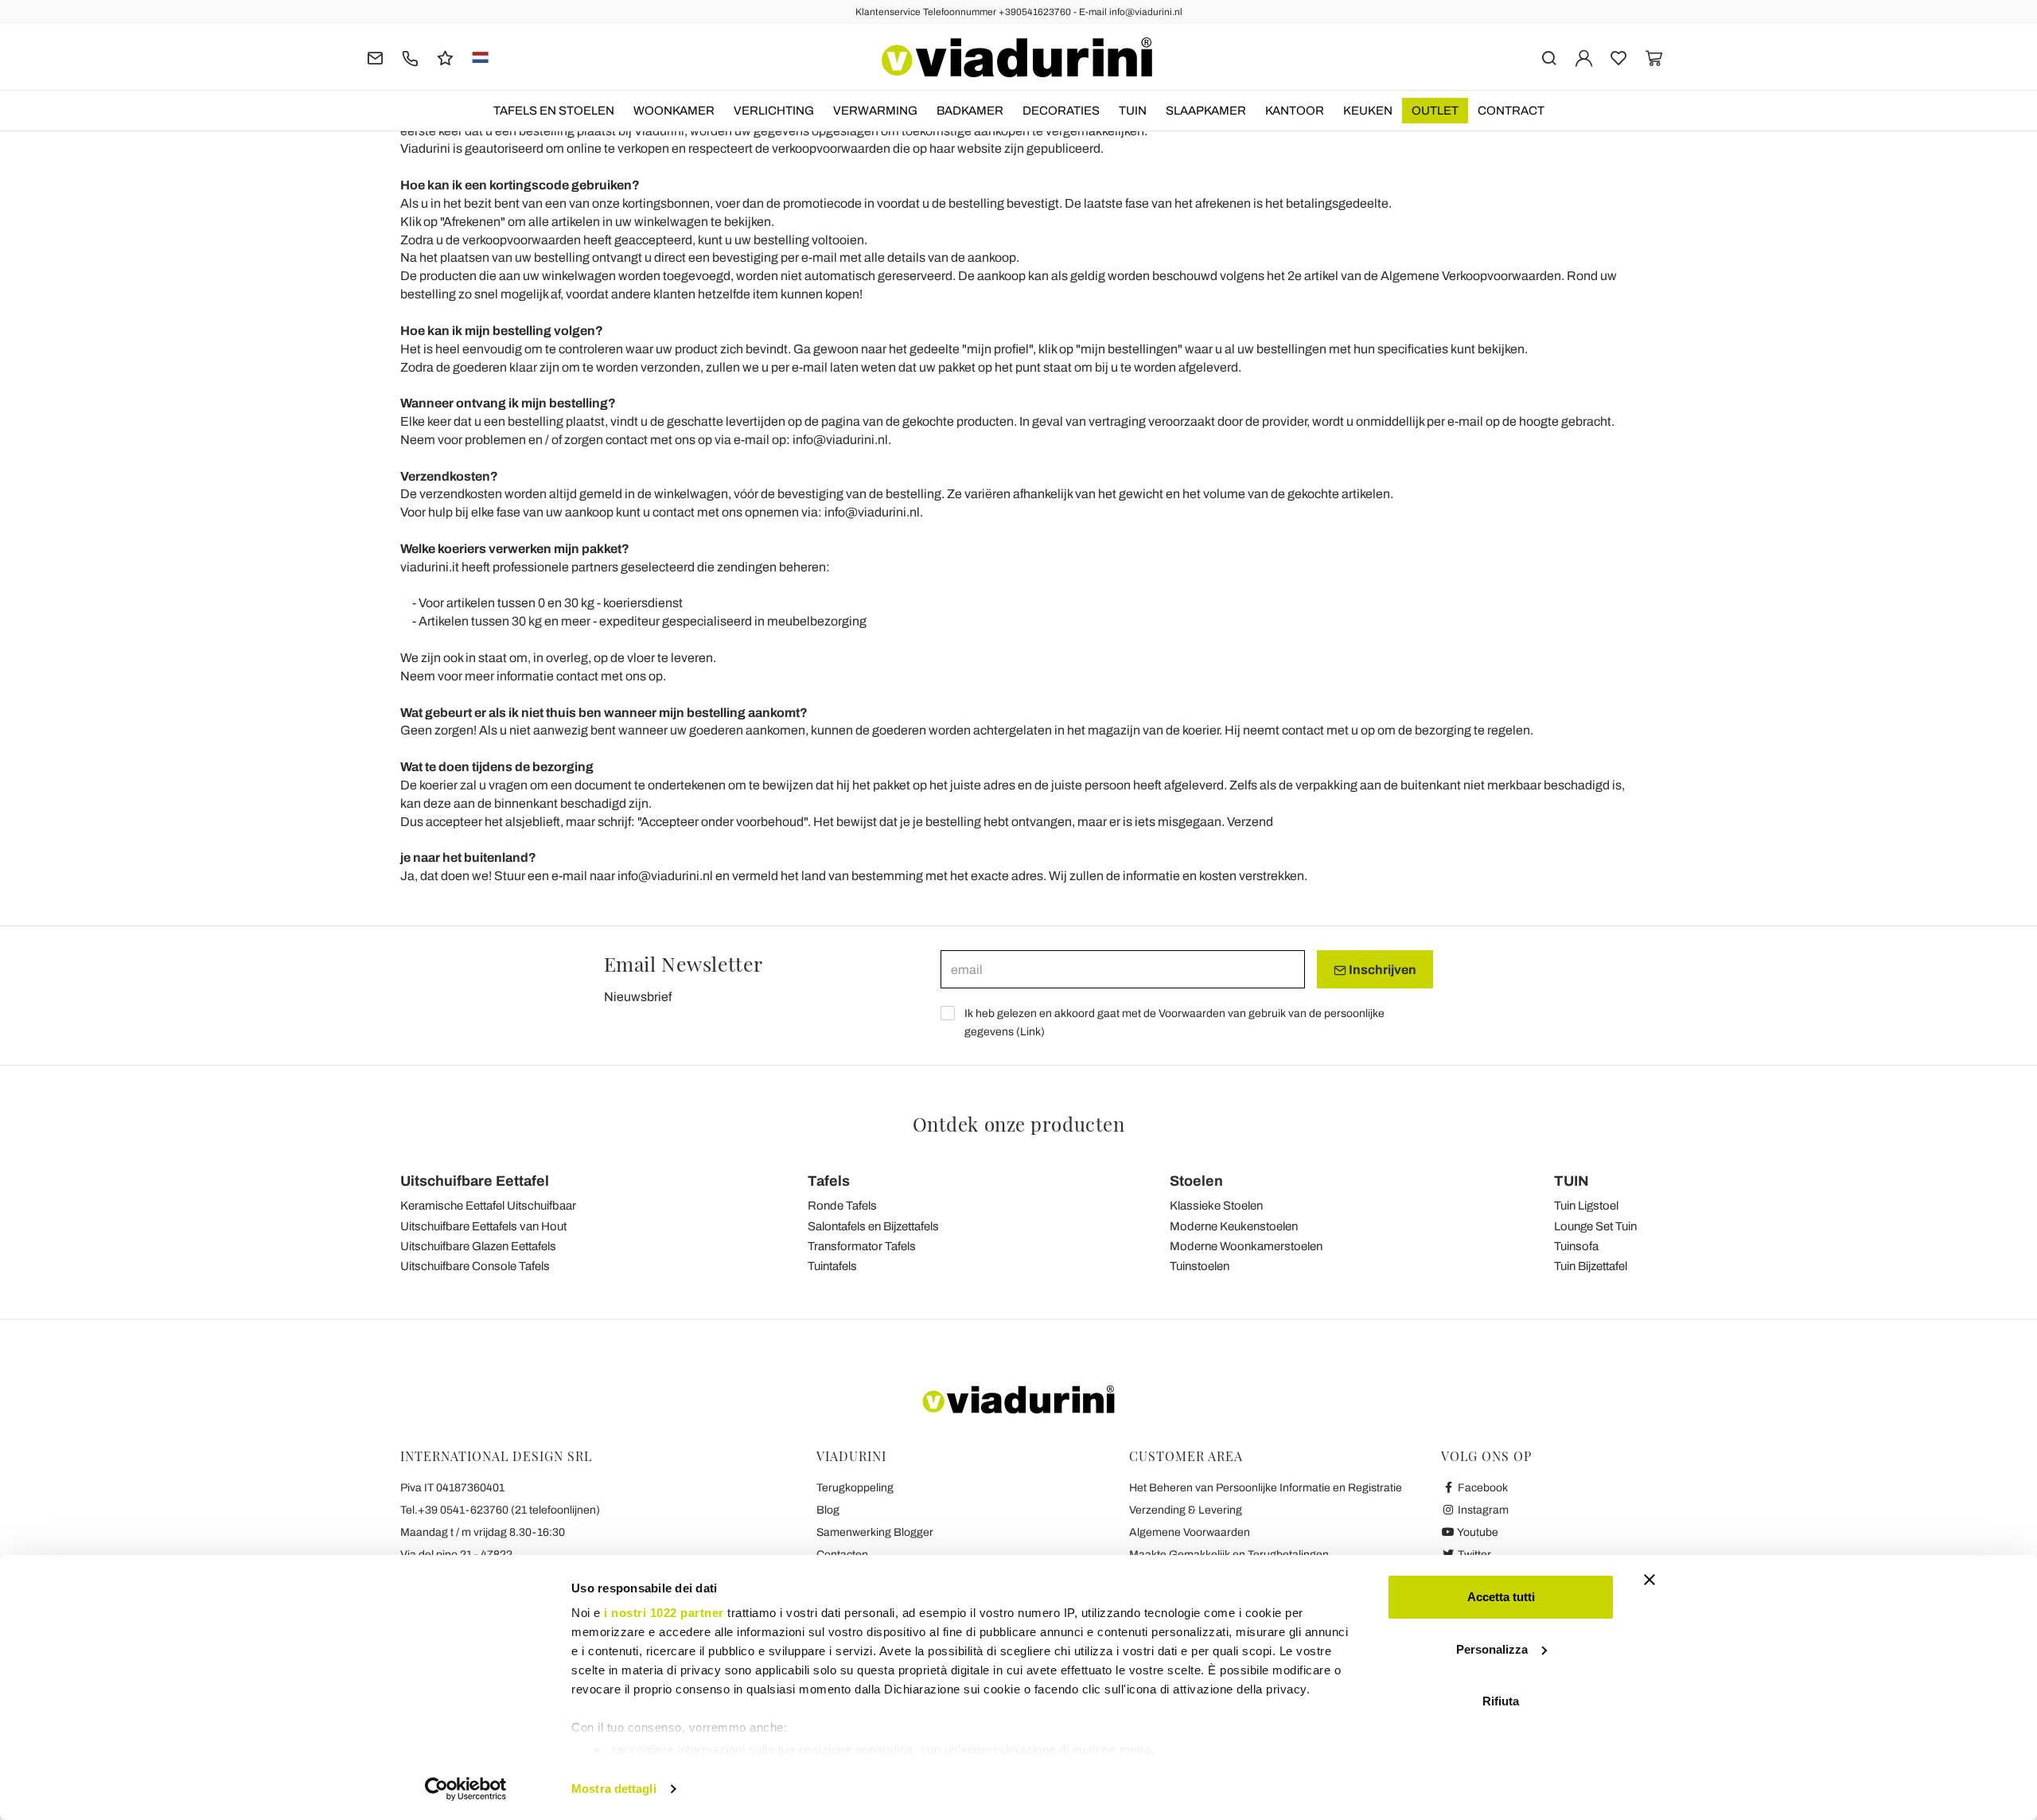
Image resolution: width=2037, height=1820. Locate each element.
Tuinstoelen (1200, 1266)
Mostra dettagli (614, 1789)
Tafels (829, 1181)
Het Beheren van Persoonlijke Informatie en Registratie (1266, 1488)
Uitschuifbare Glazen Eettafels (478, 1246)
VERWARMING (875, 111)
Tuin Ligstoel (1586, 1206)
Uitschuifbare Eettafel (475, 1181)
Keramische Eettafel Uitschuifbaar (488, 1206)
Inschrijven (1381, 970)
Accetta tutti (1501, 1597)
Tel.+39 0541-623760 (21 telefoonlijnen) (500, 1510)
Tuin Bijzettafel (1591, 1266)
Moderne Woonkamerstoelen (1246, 1246)
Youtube (1477, 1532)
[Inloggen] (1584, 57)
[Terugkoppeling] (445, 57)
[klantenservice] (410, 57)
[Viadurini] (1017, 57)
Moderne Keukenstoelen (1234, 1226)
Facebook (1482, 1488)
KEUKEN (1368, 111)
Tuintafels (832, 1266)
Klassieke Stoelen (1216, 1206)
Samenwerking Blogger (875, 1532)
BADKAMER (970, 111)
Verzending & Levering (1186, 1510)
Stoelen (1196, 1181)
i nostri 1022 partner (664, 1613)
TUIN (1133, 111)
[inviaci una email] (375, 57)
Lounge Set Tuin (1595, 1226)
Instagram (1482, 1510)
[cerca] (1549, 57)
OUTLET (1435, 111)
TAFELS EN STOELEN (554, 111)
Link (1030, 1032)
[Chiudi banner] (1649, 1580)
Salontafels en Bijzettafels (873, 1226)
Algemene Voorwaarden (1190, 1532)
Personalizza (1492, 1649)
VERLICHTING (774, 111)
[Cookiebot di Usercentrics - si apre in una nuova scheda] (466, 1789)
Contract (1511, 111)
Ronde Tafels (842, 1206)
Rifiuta (1501, 1701)
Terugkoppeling (855, 1488)
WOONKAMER (674, 111)
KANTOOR (1295, 111)
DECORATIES (1061, 111)
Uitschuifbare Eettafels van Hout (483, 1226)
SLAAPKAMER (1206, 111)
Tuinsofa (1576, 1246)
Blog (828, 1510)
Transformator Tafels (862, 1246)
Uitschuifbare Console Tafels (475, 1266)
